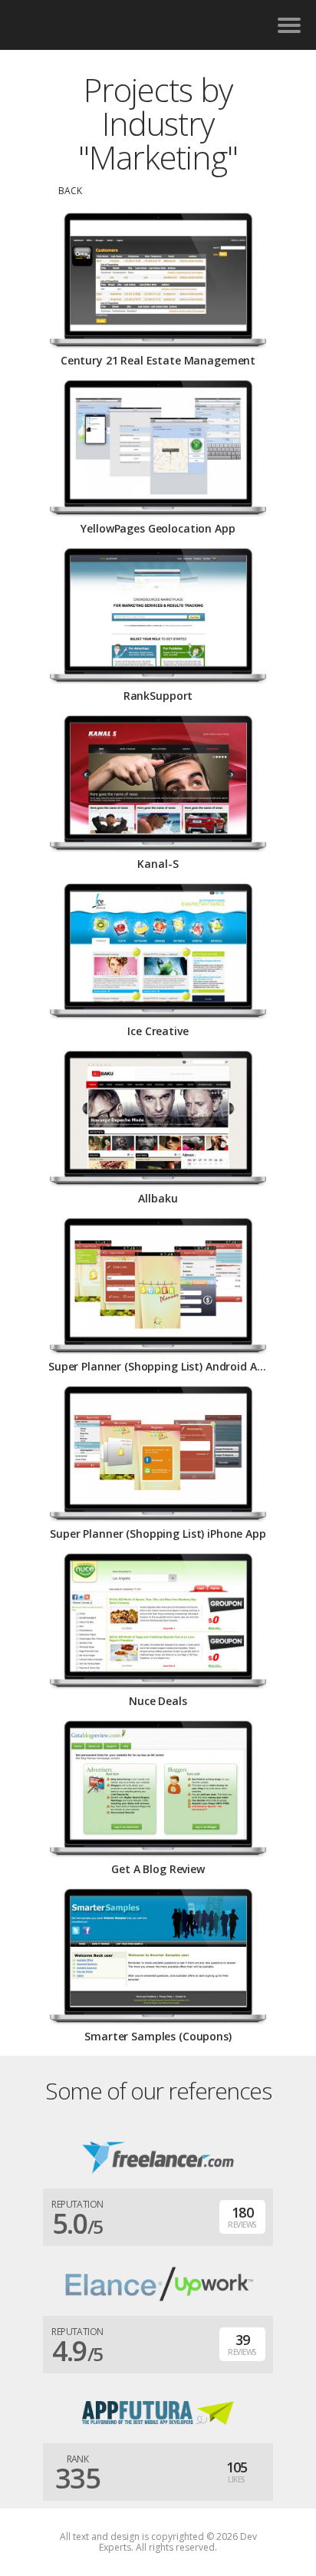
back (70, 191)
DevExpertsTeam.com (110, 25)
